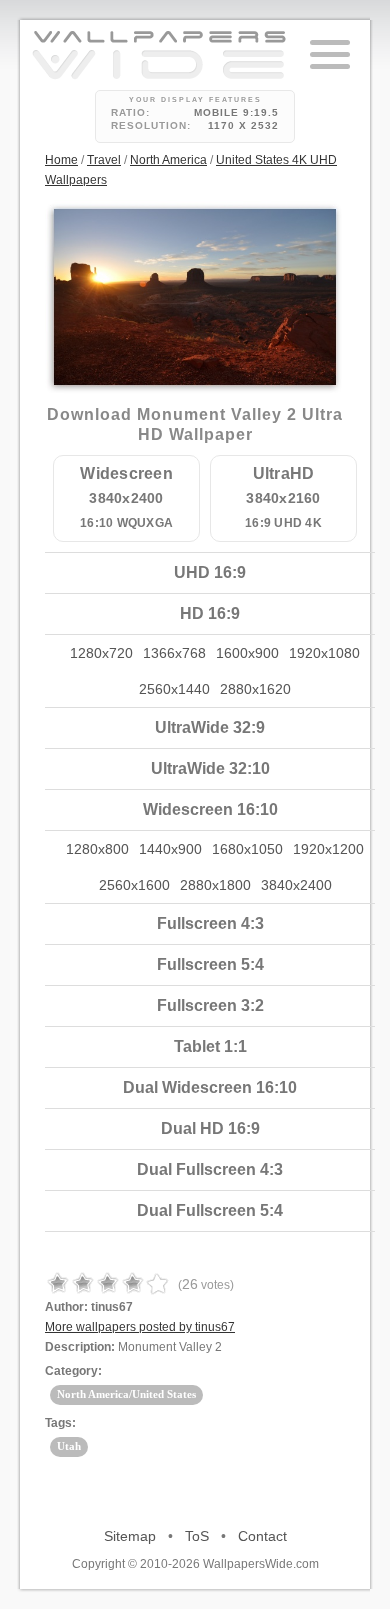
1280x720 (101, 653)
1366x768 (174, 653)
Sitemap (130, 1536)
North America (168, 160)
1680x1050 (247, 849)
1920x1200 (328, 849)
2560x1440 (174, 689)
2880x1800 (215, 885)
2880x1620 (255, 689)
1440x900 (170, 849)
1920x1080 (324, 653)
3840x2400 (296, 885)
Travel (104, 160)
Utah (69, 1446)
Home (61, 160)
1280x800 (97, 849)
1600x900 (247, 653)
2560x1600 (134, 885)
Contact (262, 1536)
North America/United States (126, 1394)
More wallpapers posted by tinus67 (140, 1327)
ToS (197, 1536)
